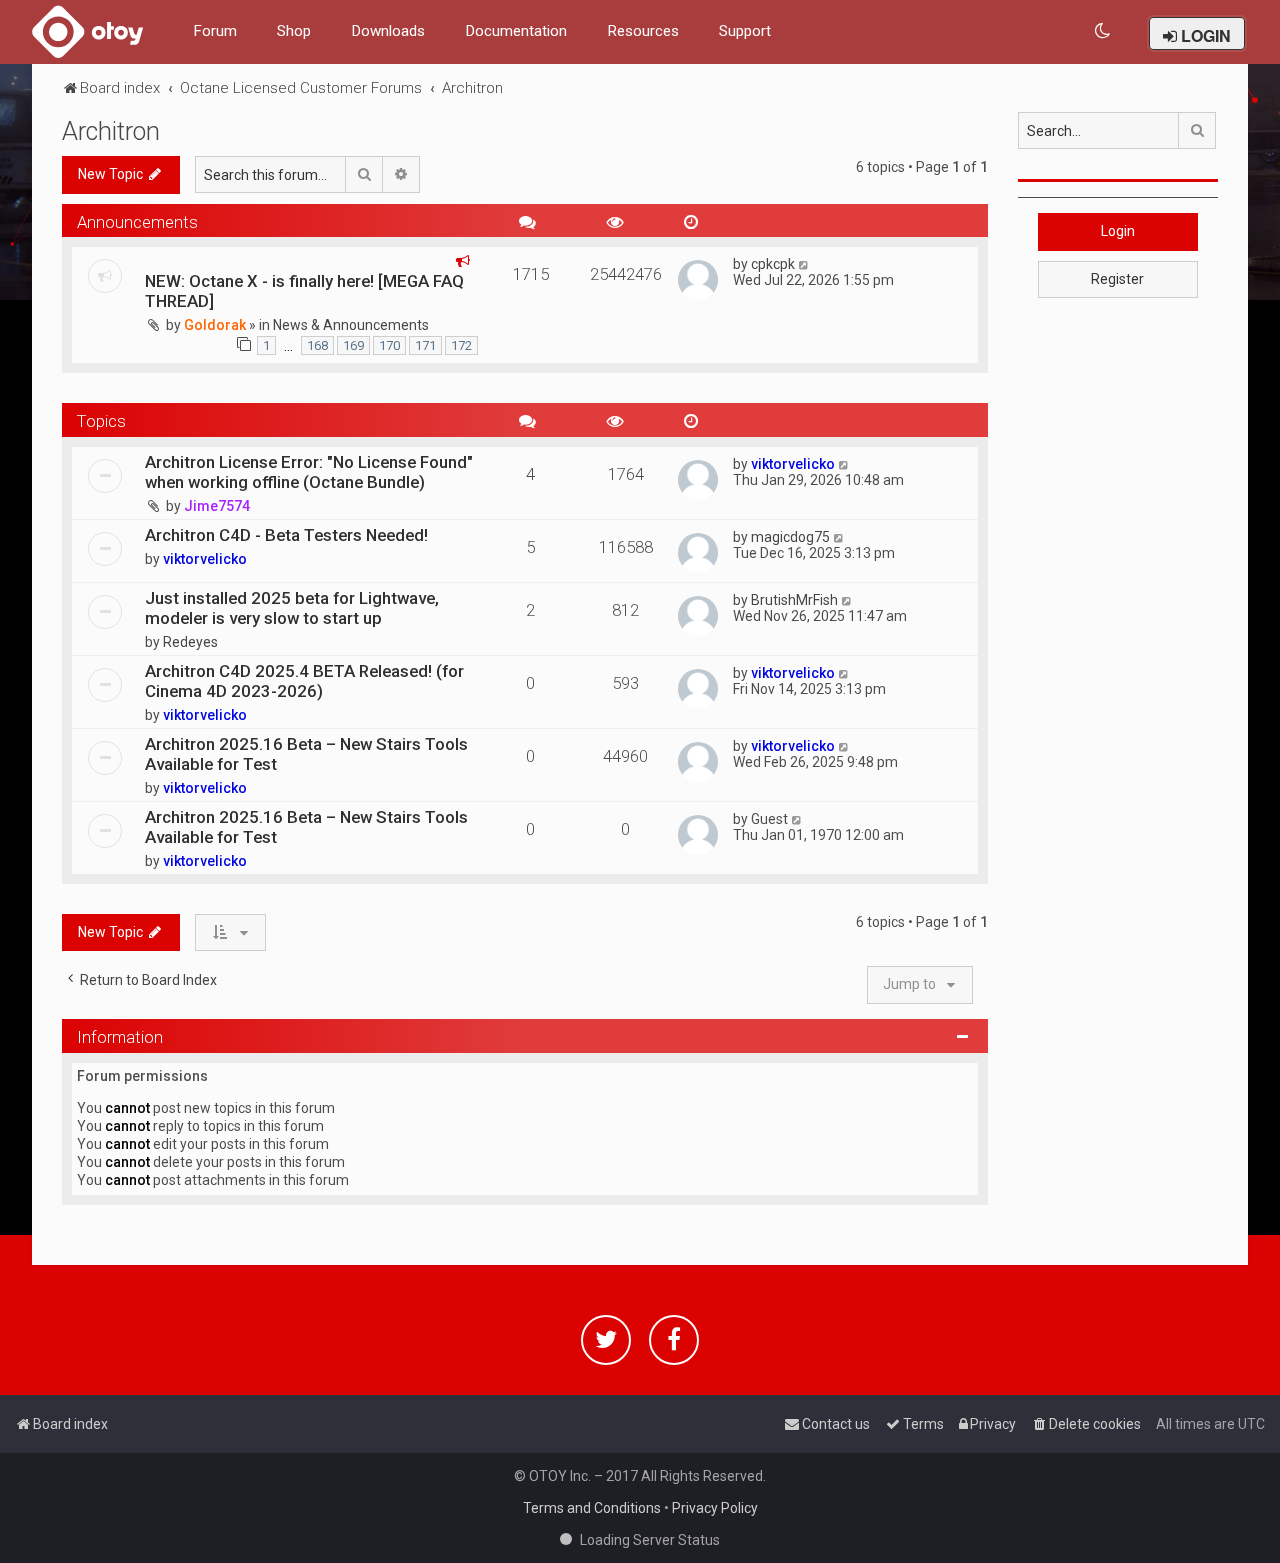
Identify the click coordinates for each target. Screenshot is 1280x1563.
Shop (294, 31)
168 (317, 345)
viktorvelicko (793, 464)
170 (389, 345)
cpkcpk (773, 264)
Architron (111, 131)
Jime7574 (217, 506)
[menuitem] (1103, 31)
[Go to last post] (804, 264)
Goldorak (215, 325)
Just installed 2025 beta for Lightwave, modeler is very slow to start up (292, 608)
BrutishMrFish (794, 600)
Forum (215, 31)
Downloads (388, 31)
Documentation (516, 31)
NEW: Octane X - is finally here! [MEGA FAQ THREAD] (304, 291)
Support (745, 31)
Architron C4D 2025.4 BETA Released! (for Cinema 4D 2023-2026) (304, 681)
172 (461, 345)
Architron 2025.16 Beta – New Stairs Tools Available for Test (306, 754)
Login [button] (1118, 231)
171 (425, 345)
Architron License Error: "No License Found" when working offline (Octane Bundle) (309, 472)
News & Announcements (351, 325)
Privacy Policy (715, 1508)
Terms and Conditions (592, 1508)
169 (353, 345)
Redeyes (190, 642)
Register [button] (1117, 279)
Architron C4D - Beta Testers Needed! (286, 535)
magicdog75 (790, 537)
